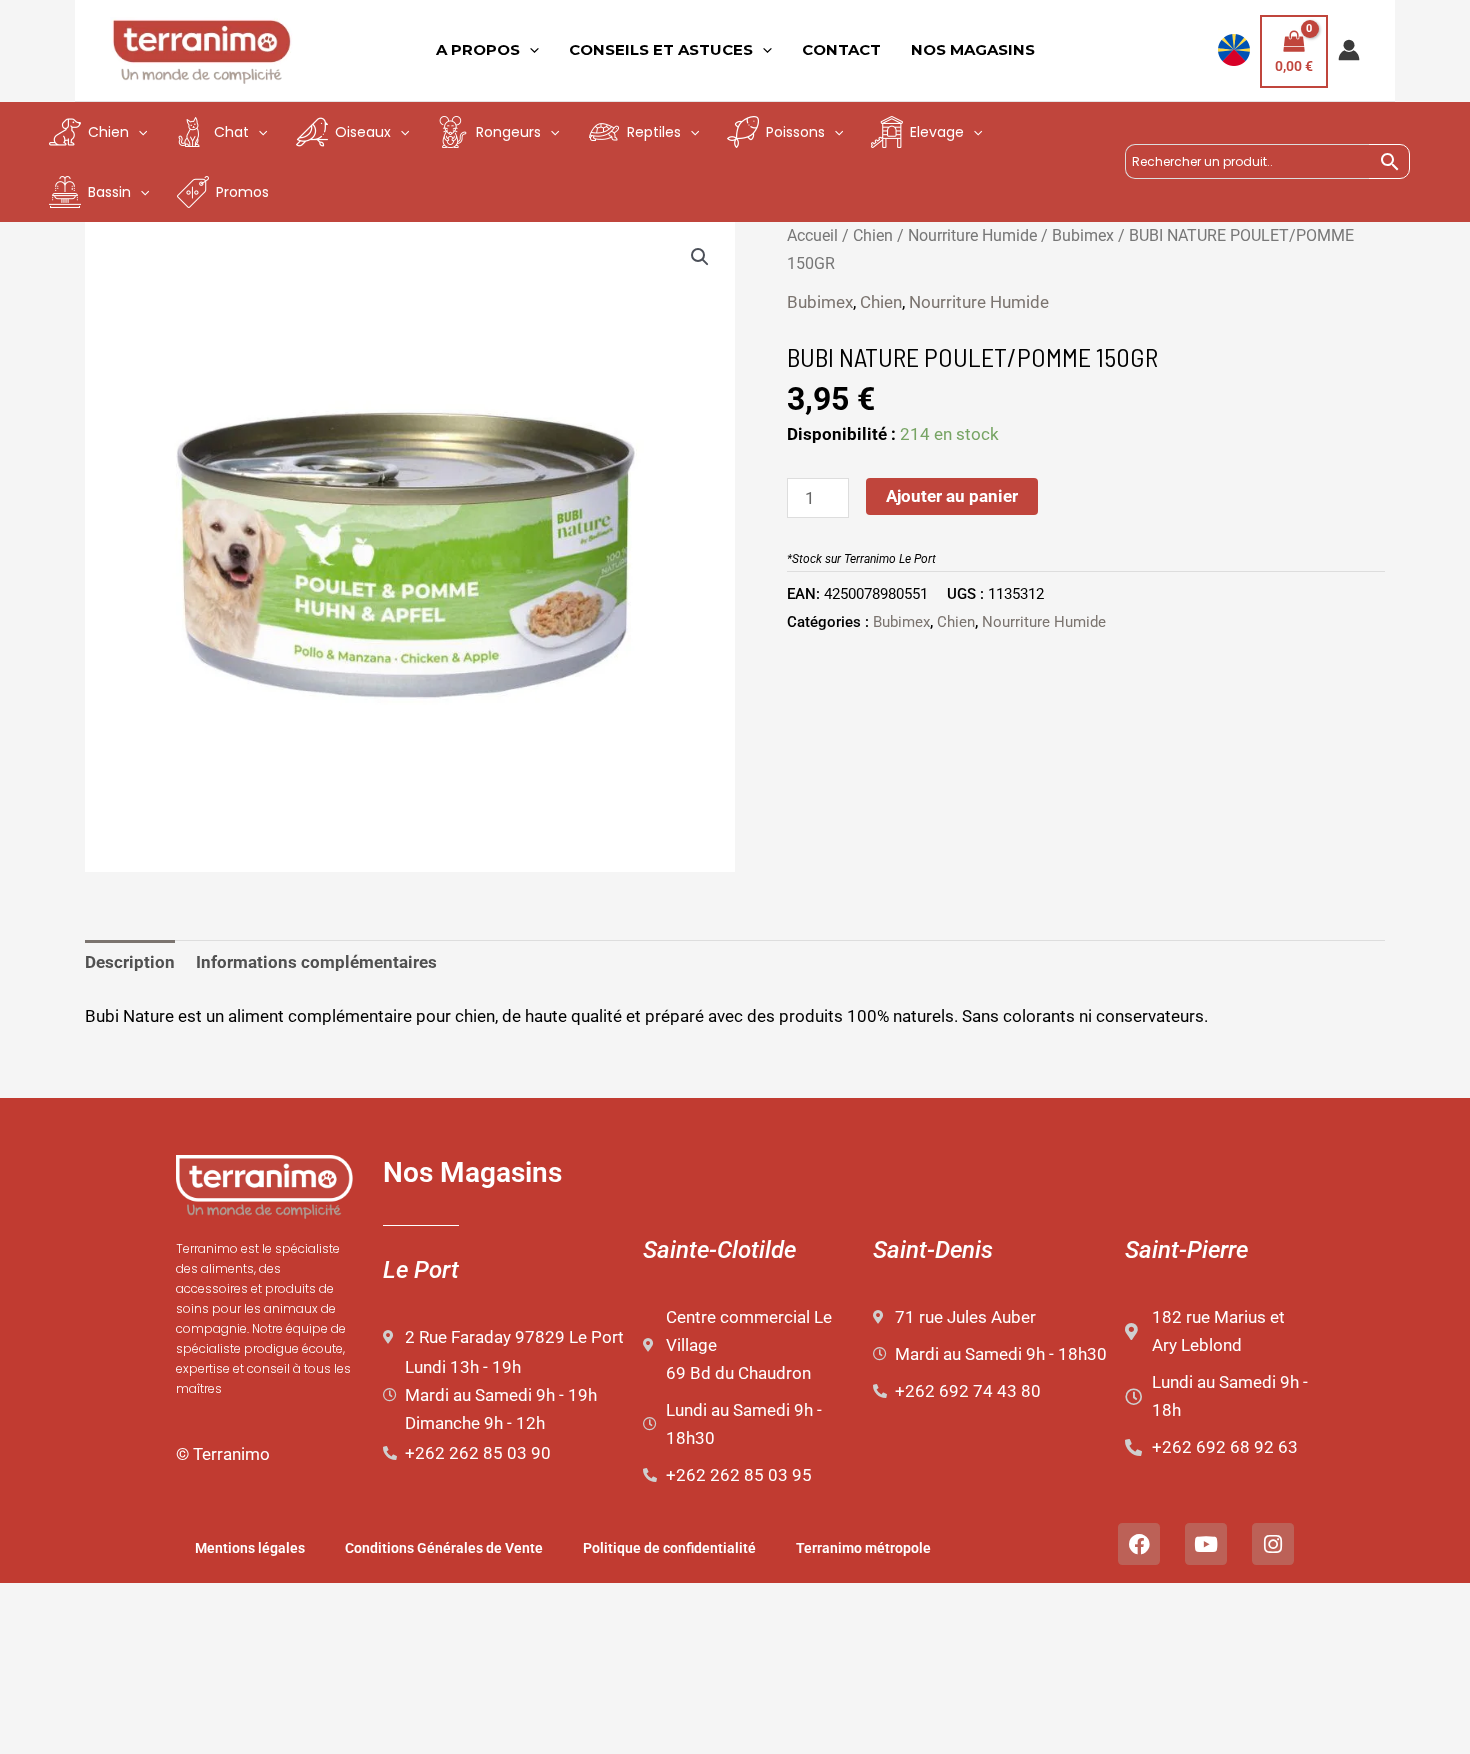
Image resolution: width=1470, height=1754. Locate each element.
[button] (700, 257)
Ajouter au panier (952, 496)
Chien (873, 235)
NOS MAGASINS (973, 49)
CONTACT (841, 49)
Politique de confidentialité (669, 1548)
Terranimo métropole (863, 1548)
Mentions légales (250, 1548)
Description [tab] (130, 962)
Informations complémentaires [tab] (316, 962)
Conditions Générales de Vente (444, 1548)
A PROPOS (478, 49)
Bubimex (1083, 235)
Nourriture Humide (972, 235)
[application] (529, 50)
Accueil (812, 235)
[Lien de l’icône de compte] (1349, 50)
